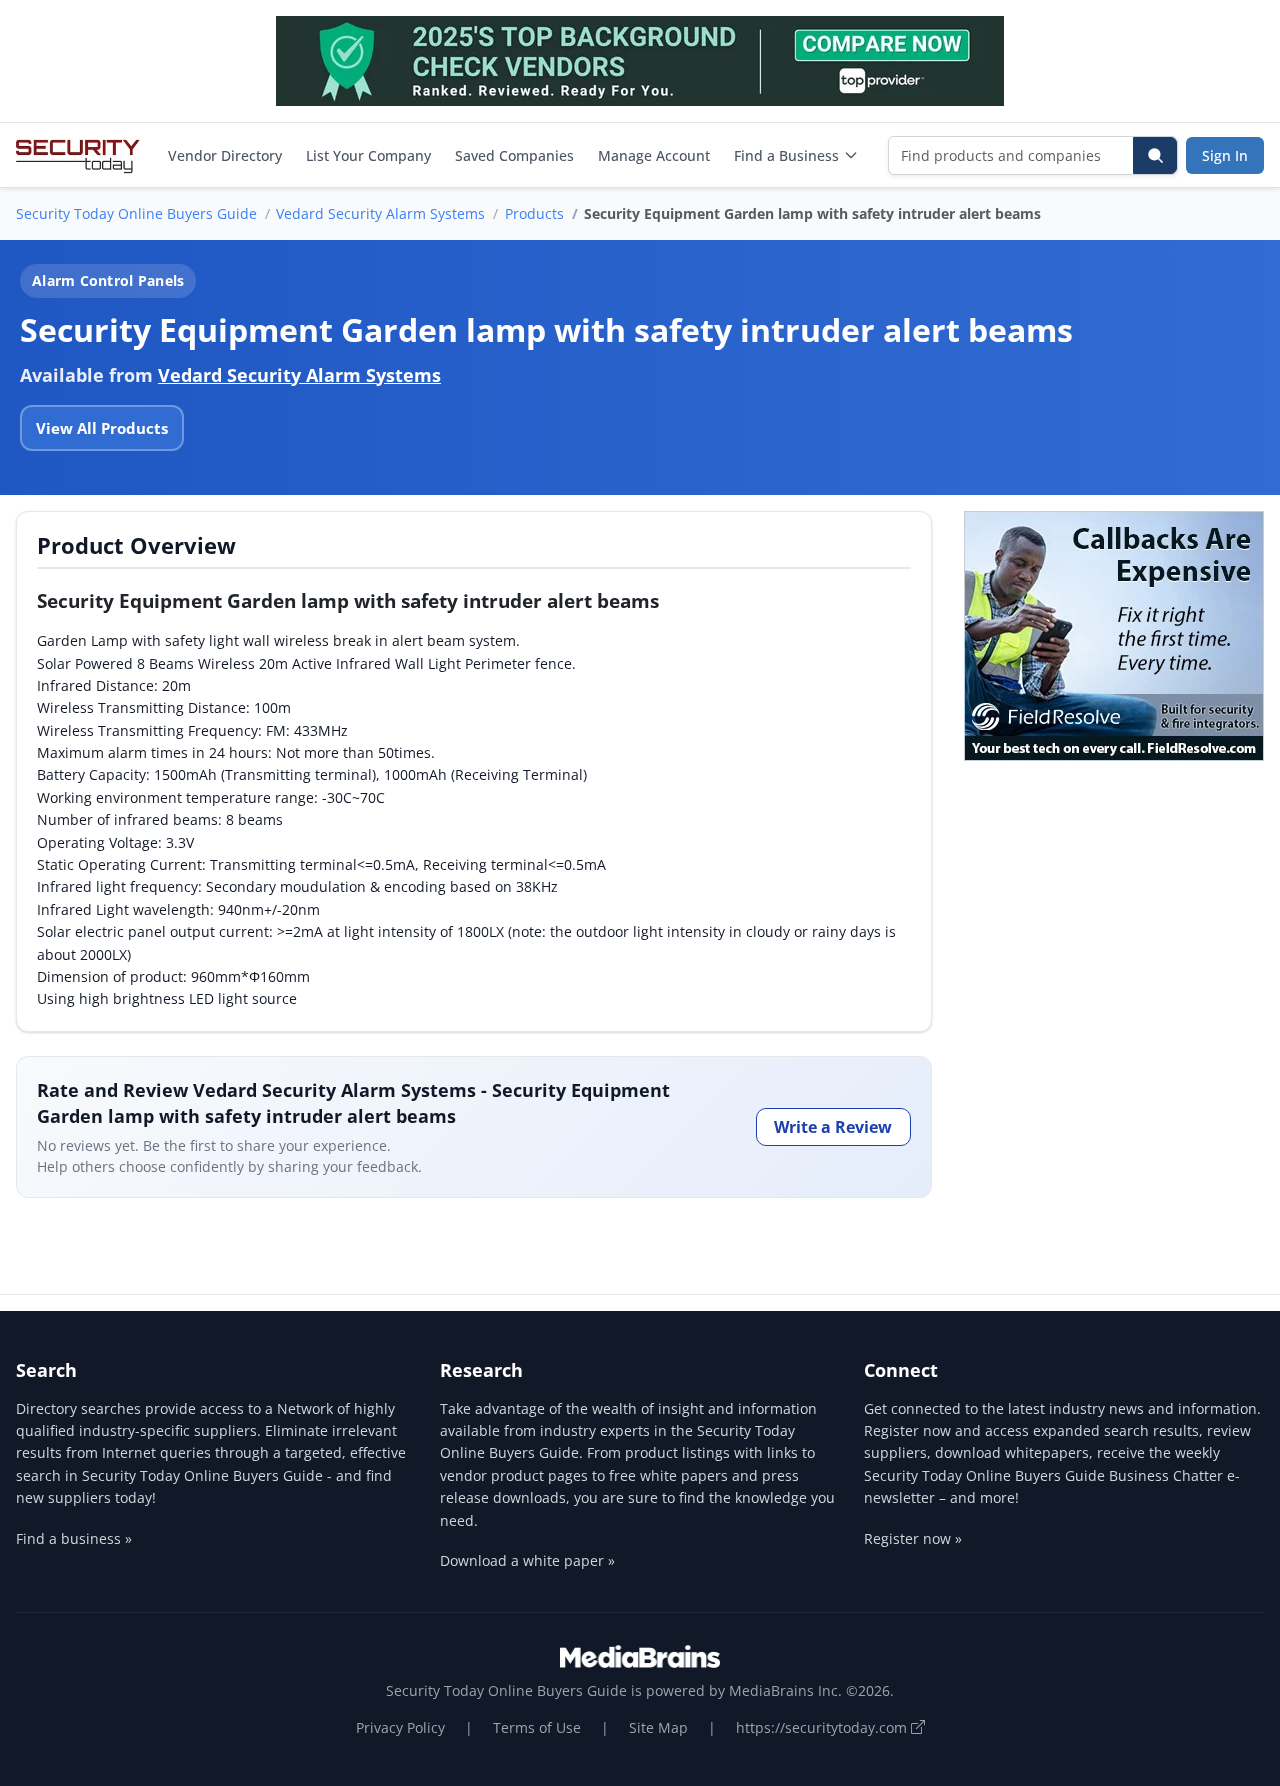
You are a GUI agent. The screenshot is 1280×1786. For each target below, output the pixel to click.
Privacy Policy (400, 1727)
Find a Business (786, 155)
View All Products (102, 428)
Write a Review (833, 1127)
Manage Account (654, 155)
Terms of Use (537, 1727)
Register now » (913, 1538)
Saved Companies (514, 155)
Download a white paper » (527, 1560)
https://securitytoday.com (823, 1727)
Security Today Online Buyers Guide (136, 213)
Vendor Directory (225, 155)
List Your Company (368, 155)
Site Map (658, 1727)
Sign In (1225, 155)
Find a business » (74, 1538)
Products (534, 213)
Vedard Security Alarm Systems (380, 213)
